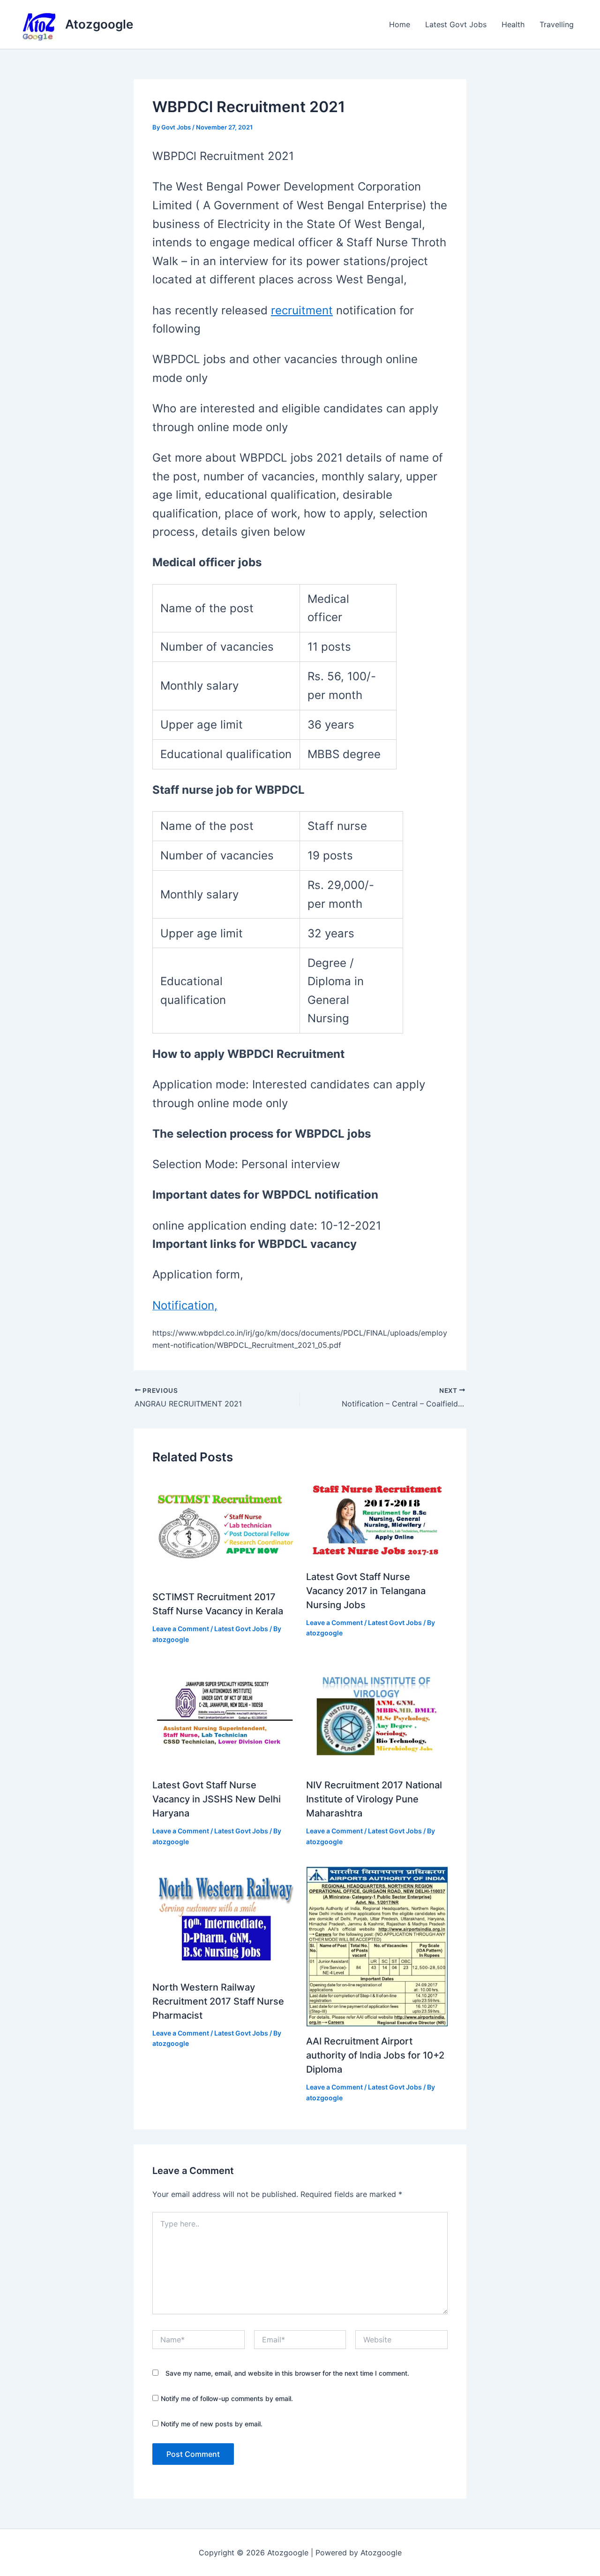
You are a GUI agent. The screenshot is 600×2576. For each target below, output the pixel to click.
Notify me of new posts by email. (212, 2424)
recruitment (302, 310)
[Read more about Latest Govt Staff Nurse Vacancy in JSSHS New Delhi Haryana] (223, 1717)
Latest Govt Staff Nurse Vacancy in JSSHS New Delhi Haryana (217, 1799)
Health (513, 24)
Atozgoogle (99, 24)
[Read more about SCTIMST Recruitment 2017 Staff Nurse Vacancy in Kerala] (223, 1528)
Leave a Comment (181, 1629)
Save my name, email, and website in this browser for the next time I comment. (287, 2373)
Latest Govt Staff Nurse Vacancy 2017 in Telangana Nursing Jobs (366, 1591)
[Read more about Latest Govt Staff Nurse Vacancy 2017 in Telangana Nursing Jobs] (377, 1518)
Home (400, 24)
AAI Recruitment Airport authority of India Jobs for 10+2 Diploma (375, 2055)
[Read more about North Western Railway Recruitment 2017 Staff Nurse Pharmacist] (223, 1919)
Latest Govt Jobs (456, 24)
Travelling (557, 24)
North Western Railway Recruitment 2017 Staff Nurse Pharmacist (218, 2001)
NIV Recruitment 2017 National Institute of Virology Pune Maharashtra (374, 1799)
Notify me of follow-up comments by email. (227, 2398)
